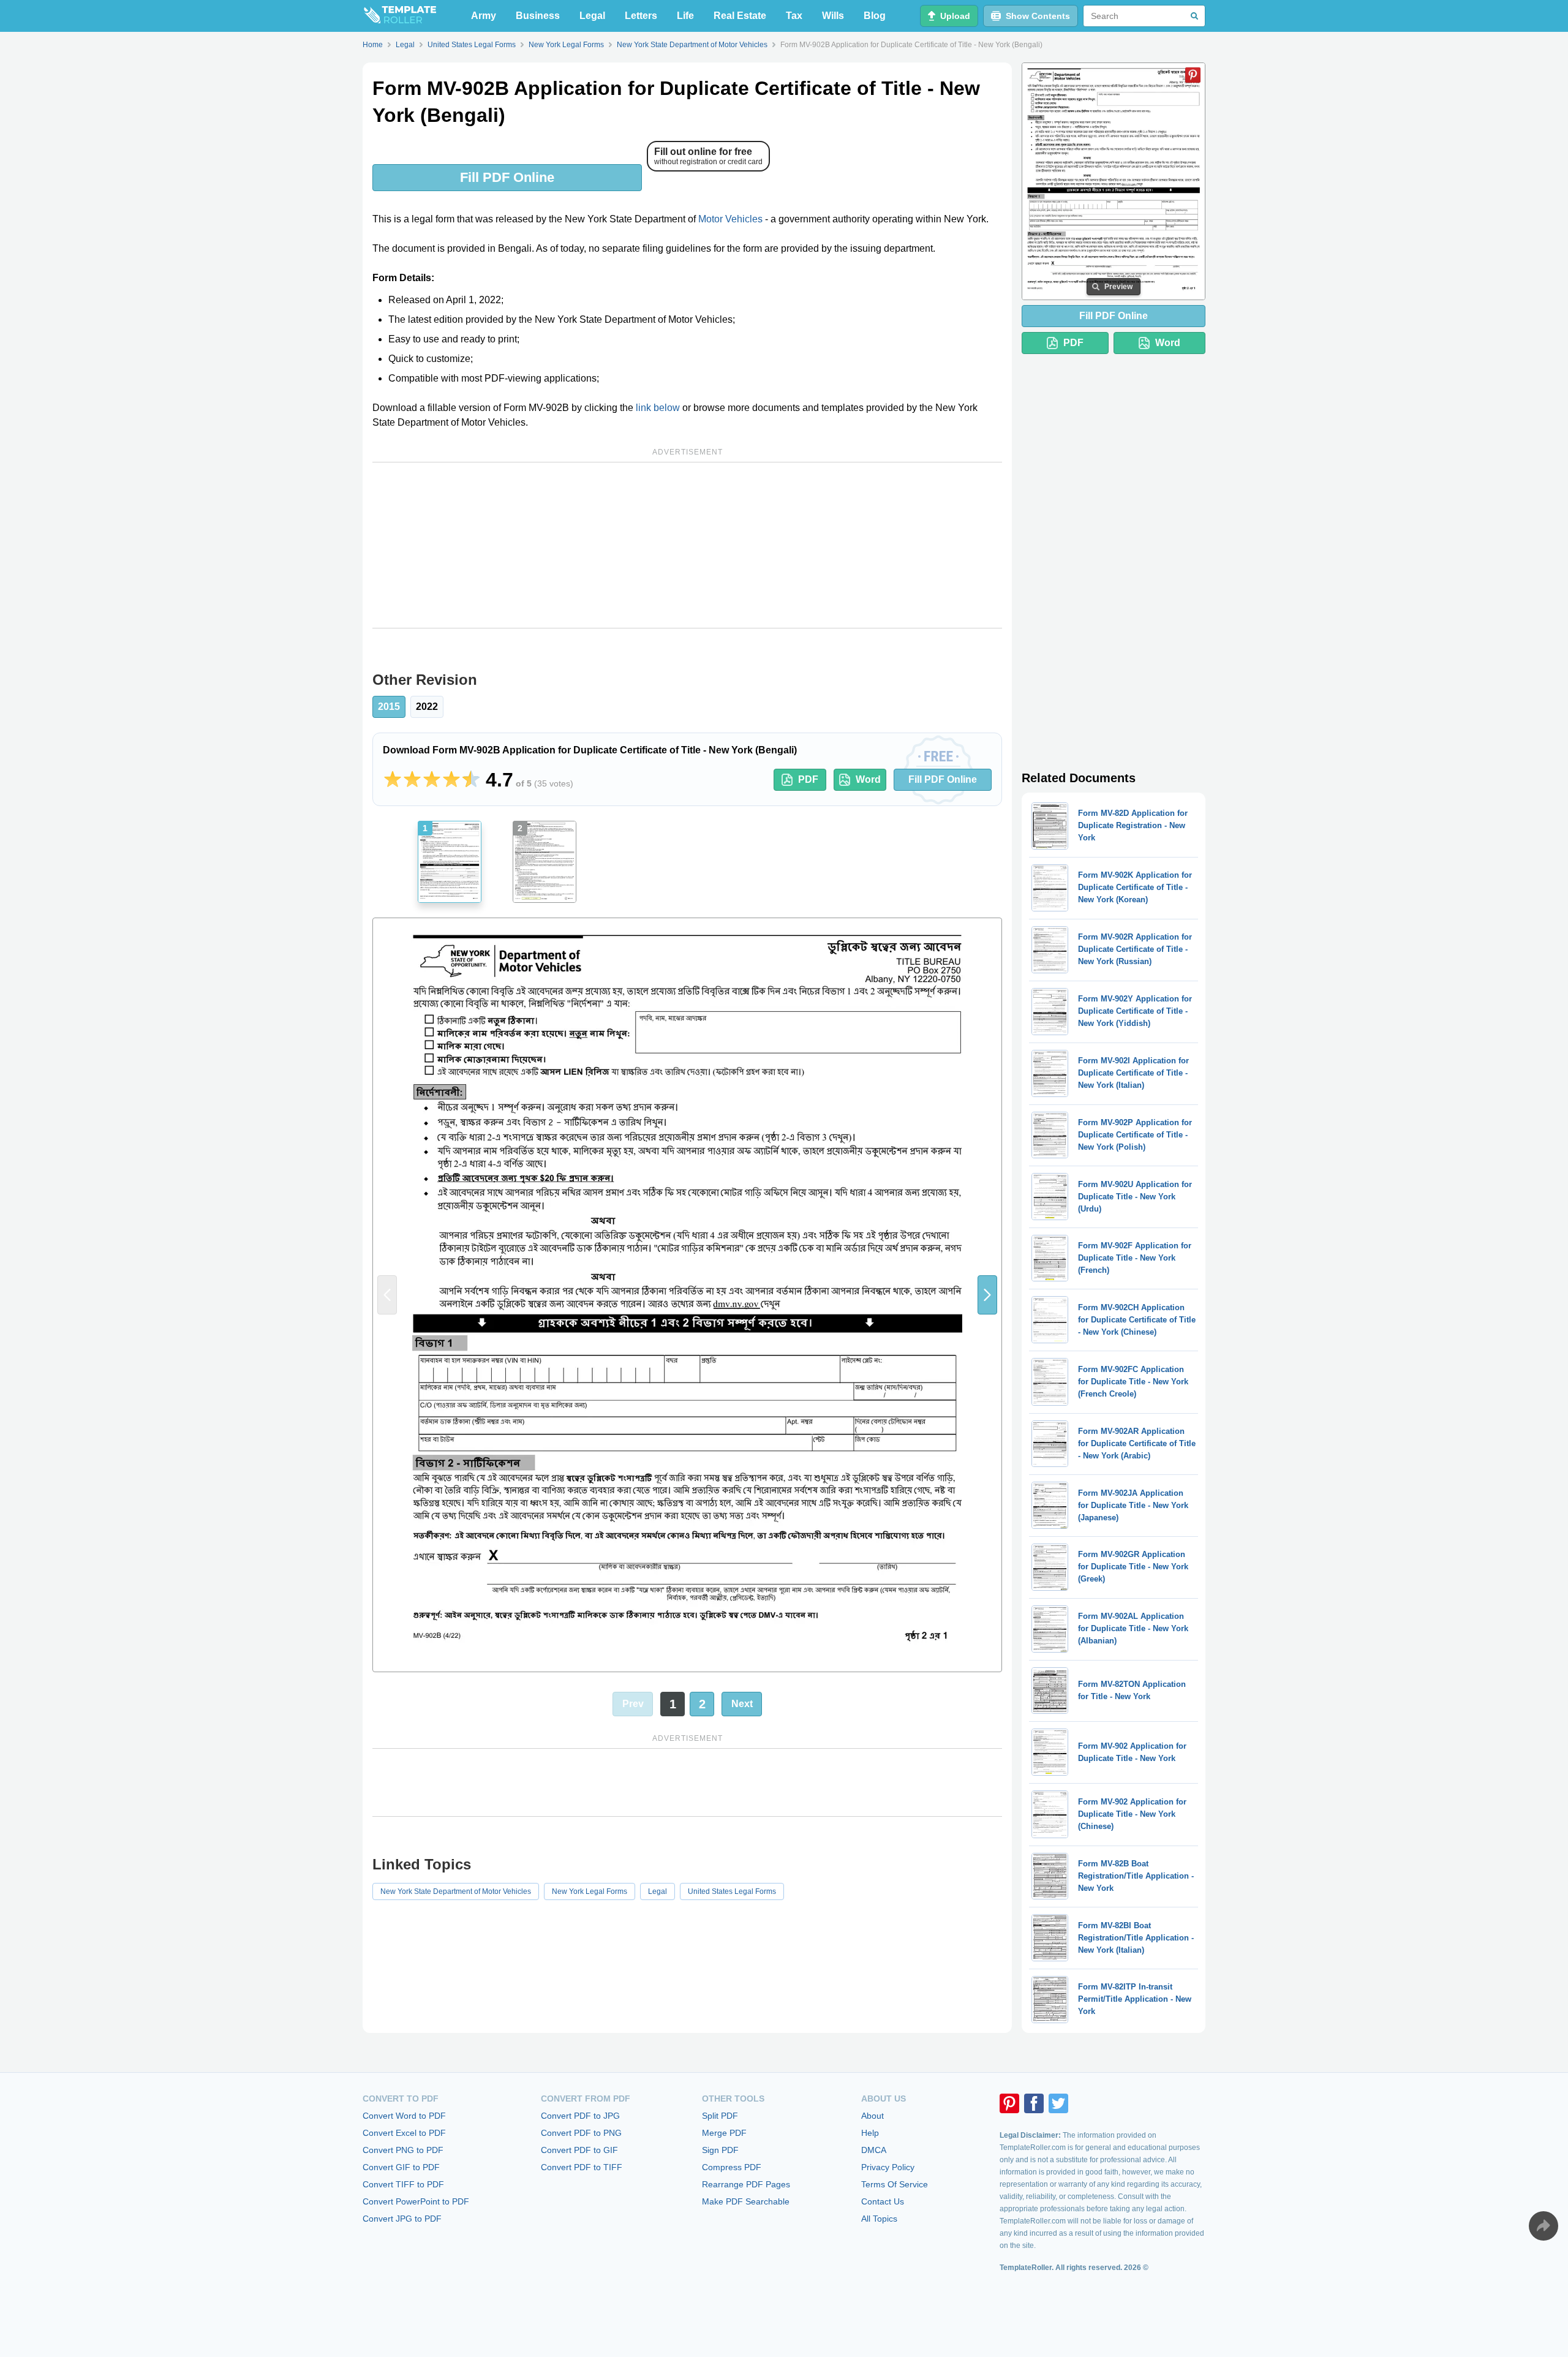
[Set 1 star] (393, 780)
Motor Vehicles (730, 219)
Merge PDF (724, 2133)
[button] (987, 1295)
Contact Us (883, 2201)
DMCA (874, 2150)
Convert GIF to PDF (401, 2167)
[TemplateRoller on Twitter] (1058, 2103)
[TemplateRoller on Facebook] (1034, 2103)
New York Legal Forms (590, 1891)
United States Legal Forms (732, 1891)
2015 (389, 707)
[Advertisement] (687, 545)
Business (538, 16)
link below (658, 408)
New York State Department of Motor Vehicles (456, 1891)
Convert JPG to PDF (402, 2219)
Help (870, 2133)
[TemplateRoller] (399, 16)
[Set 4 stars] (451, 780)
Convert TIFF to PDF (403, 2184)
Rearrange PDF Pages (746, 2184)
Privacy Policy (888, 2167)
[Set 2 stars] (412, 780)
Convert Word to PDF (404, 2116)
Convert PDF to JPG (580, 2116)
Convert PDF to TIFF (582, 2167)
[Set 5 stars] (471, 780)
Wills (833, 16)
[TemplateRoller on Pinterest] (1009, 2103)
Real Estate (740, 16)
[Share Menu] (1543, 2226)
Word (868, 779)
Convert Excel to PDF (404, 2133)
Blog (875, 16)
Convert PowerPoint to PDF (416, 2201)
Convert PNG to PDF (403, 2150)
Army (484, 16)
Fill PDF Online (507, 177)
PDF (808, 779)
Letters (641, 16)
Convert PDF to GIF (579, 2150)
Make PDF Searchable (746, 2201)
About (873, 2116)
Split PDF (720, 2116)
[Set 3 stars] (432, 780)
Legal (592, 16)
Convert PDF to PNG (581, 2133)
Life (685, 16)
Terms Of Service (895, 2184)
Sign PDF (720, 2150)
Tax (794, 16)
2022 (427, 707)
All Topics (879, 2219)
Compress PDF (732, 2167)
